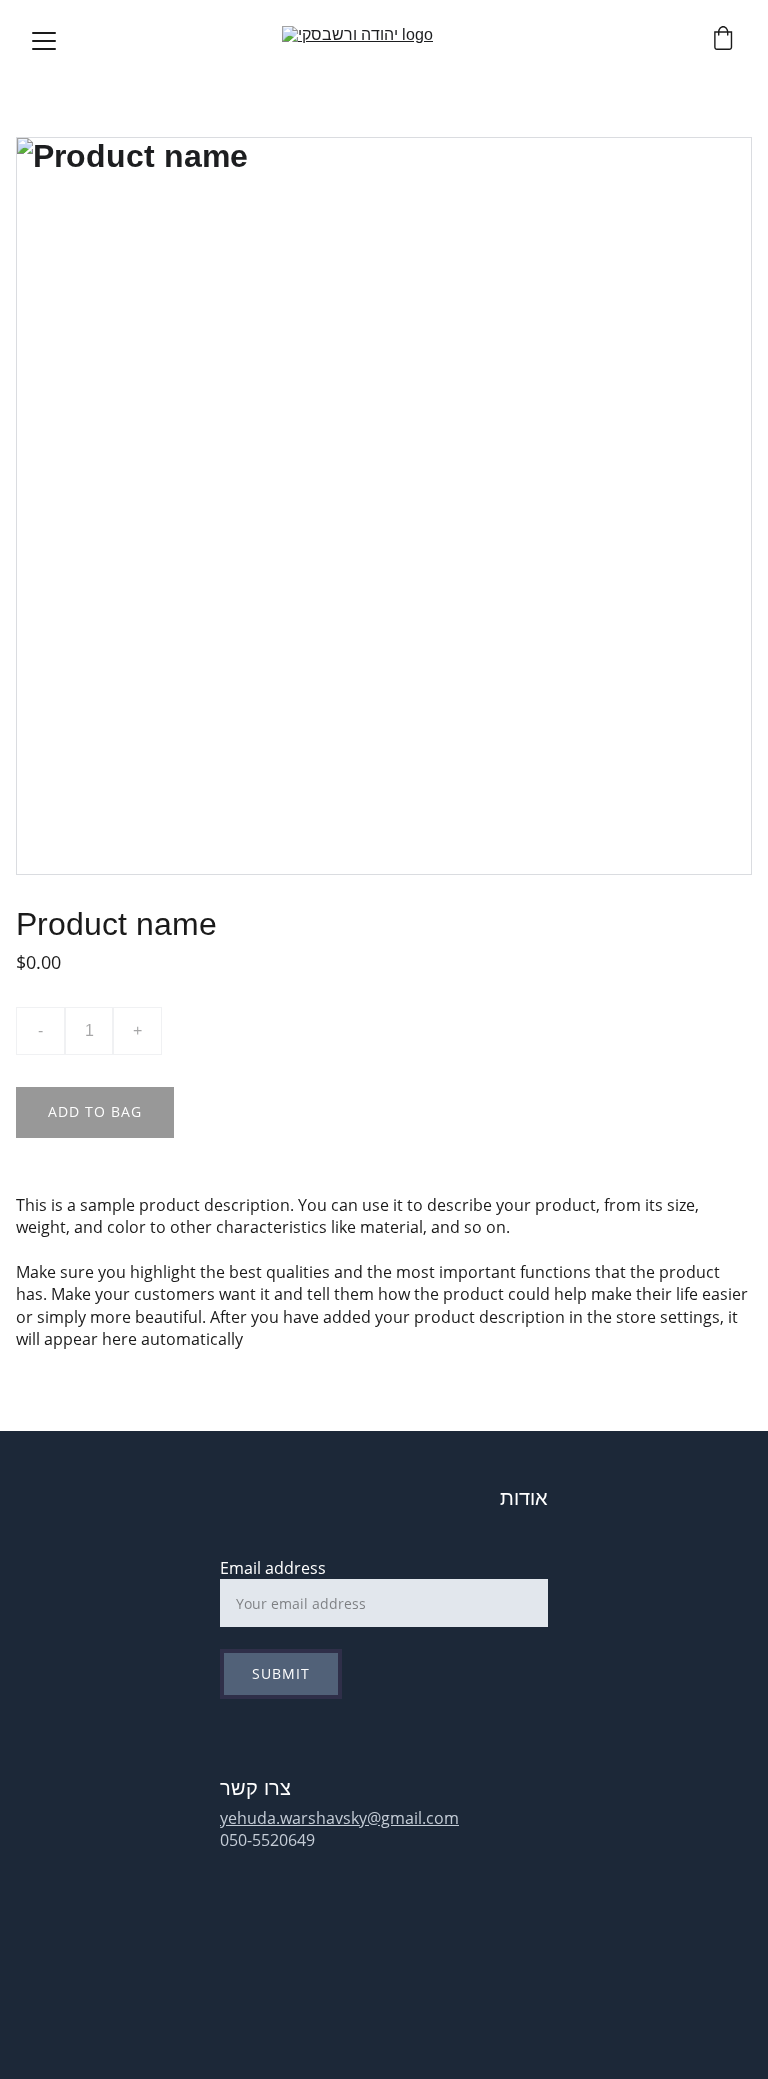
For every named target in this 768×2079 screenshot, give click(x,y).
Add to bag (95, 1111)
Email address (273, 1568)
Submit (281, 1673)
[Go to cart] (723, 40)
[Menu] (44, 41)
